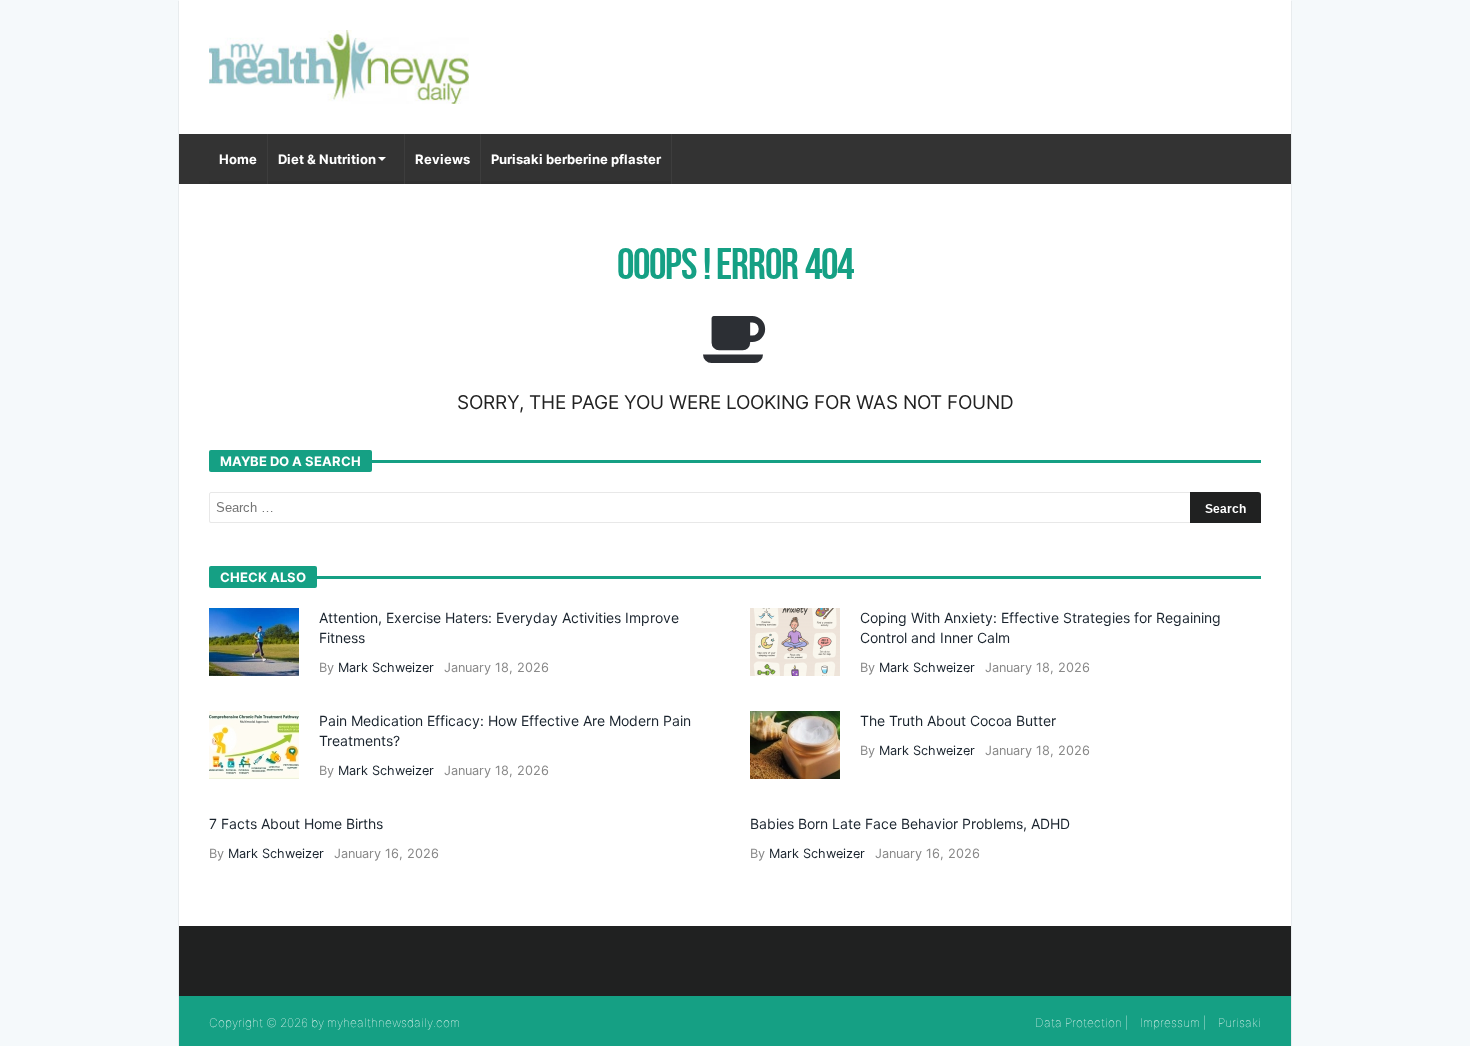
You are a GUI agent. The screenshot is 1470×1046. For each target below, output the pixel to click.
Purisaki (1239, 1022)
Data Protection (1078, 1022)
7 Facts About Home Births (296, 823)
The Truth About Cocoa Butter (958, 720)
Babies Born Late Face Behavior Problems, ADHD (910, 823)
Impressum (1170, 1022)
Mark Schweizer (386, 667)
